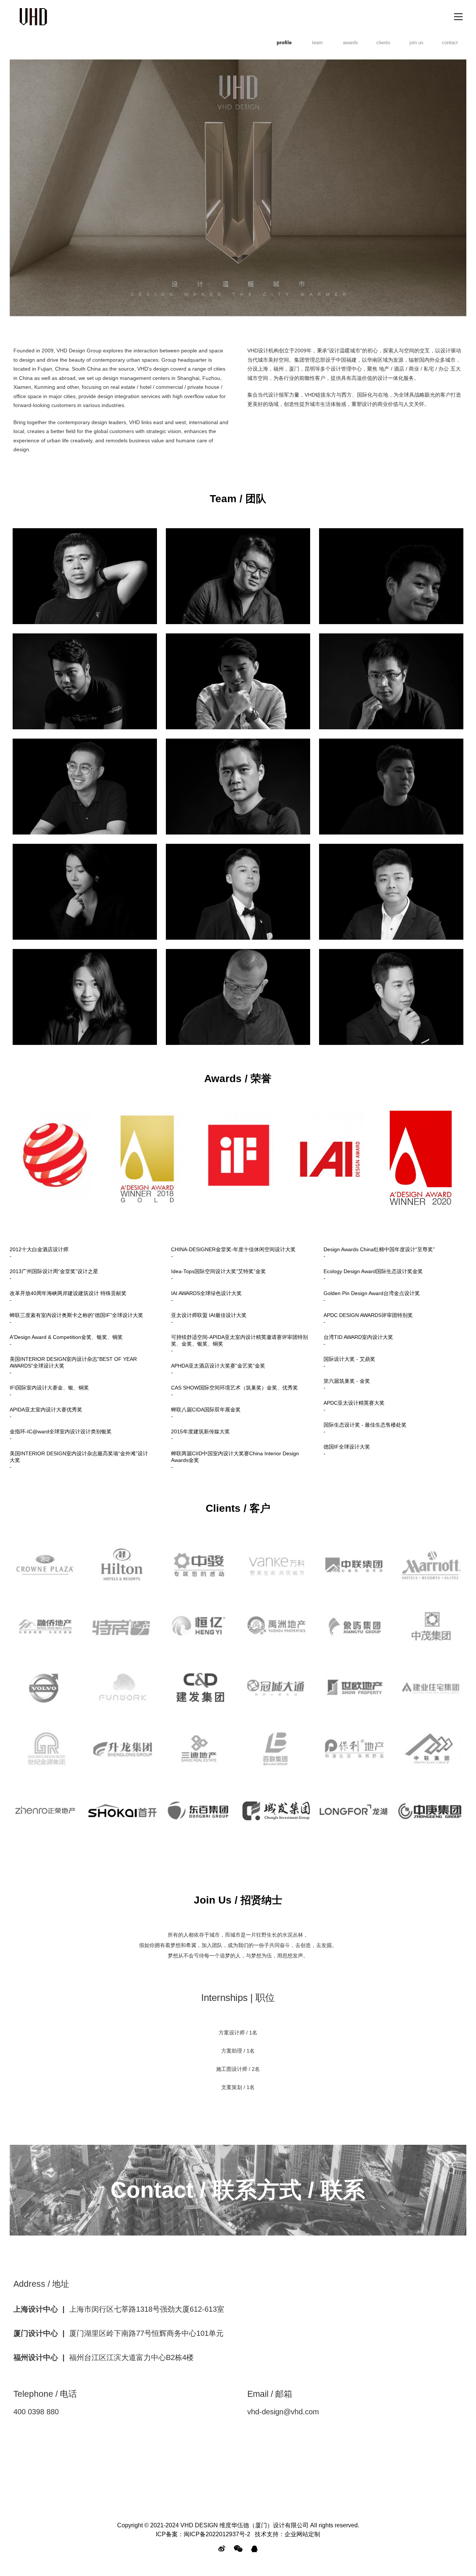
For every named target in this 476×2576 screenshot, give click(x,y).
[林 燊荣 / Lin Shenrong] (85, 892)
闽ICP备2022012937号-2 (217, 2534)
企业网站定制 (302, 2534)
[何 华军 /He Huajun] (238, 997)
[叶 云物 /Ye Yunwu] (391, 997)
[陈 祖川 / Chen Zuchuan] (391, 681)
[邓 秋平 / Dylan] (391, 576)
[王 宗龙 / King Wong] (238, 681)
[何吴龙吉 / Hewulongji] (391, 787)
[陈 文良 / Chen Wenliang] (85, 681)
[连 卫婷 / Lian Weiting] (85, 997)
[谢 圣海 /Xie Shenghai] (238, 787)
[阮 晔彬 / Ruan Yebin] (238, 892)
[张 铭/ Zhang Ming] (391, 892)
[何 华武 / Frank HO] (85, 576)
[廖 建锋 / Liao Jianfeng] (238, 576)
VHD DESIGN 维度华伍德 (33, 17)
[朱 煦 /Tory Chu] (85, 787)
